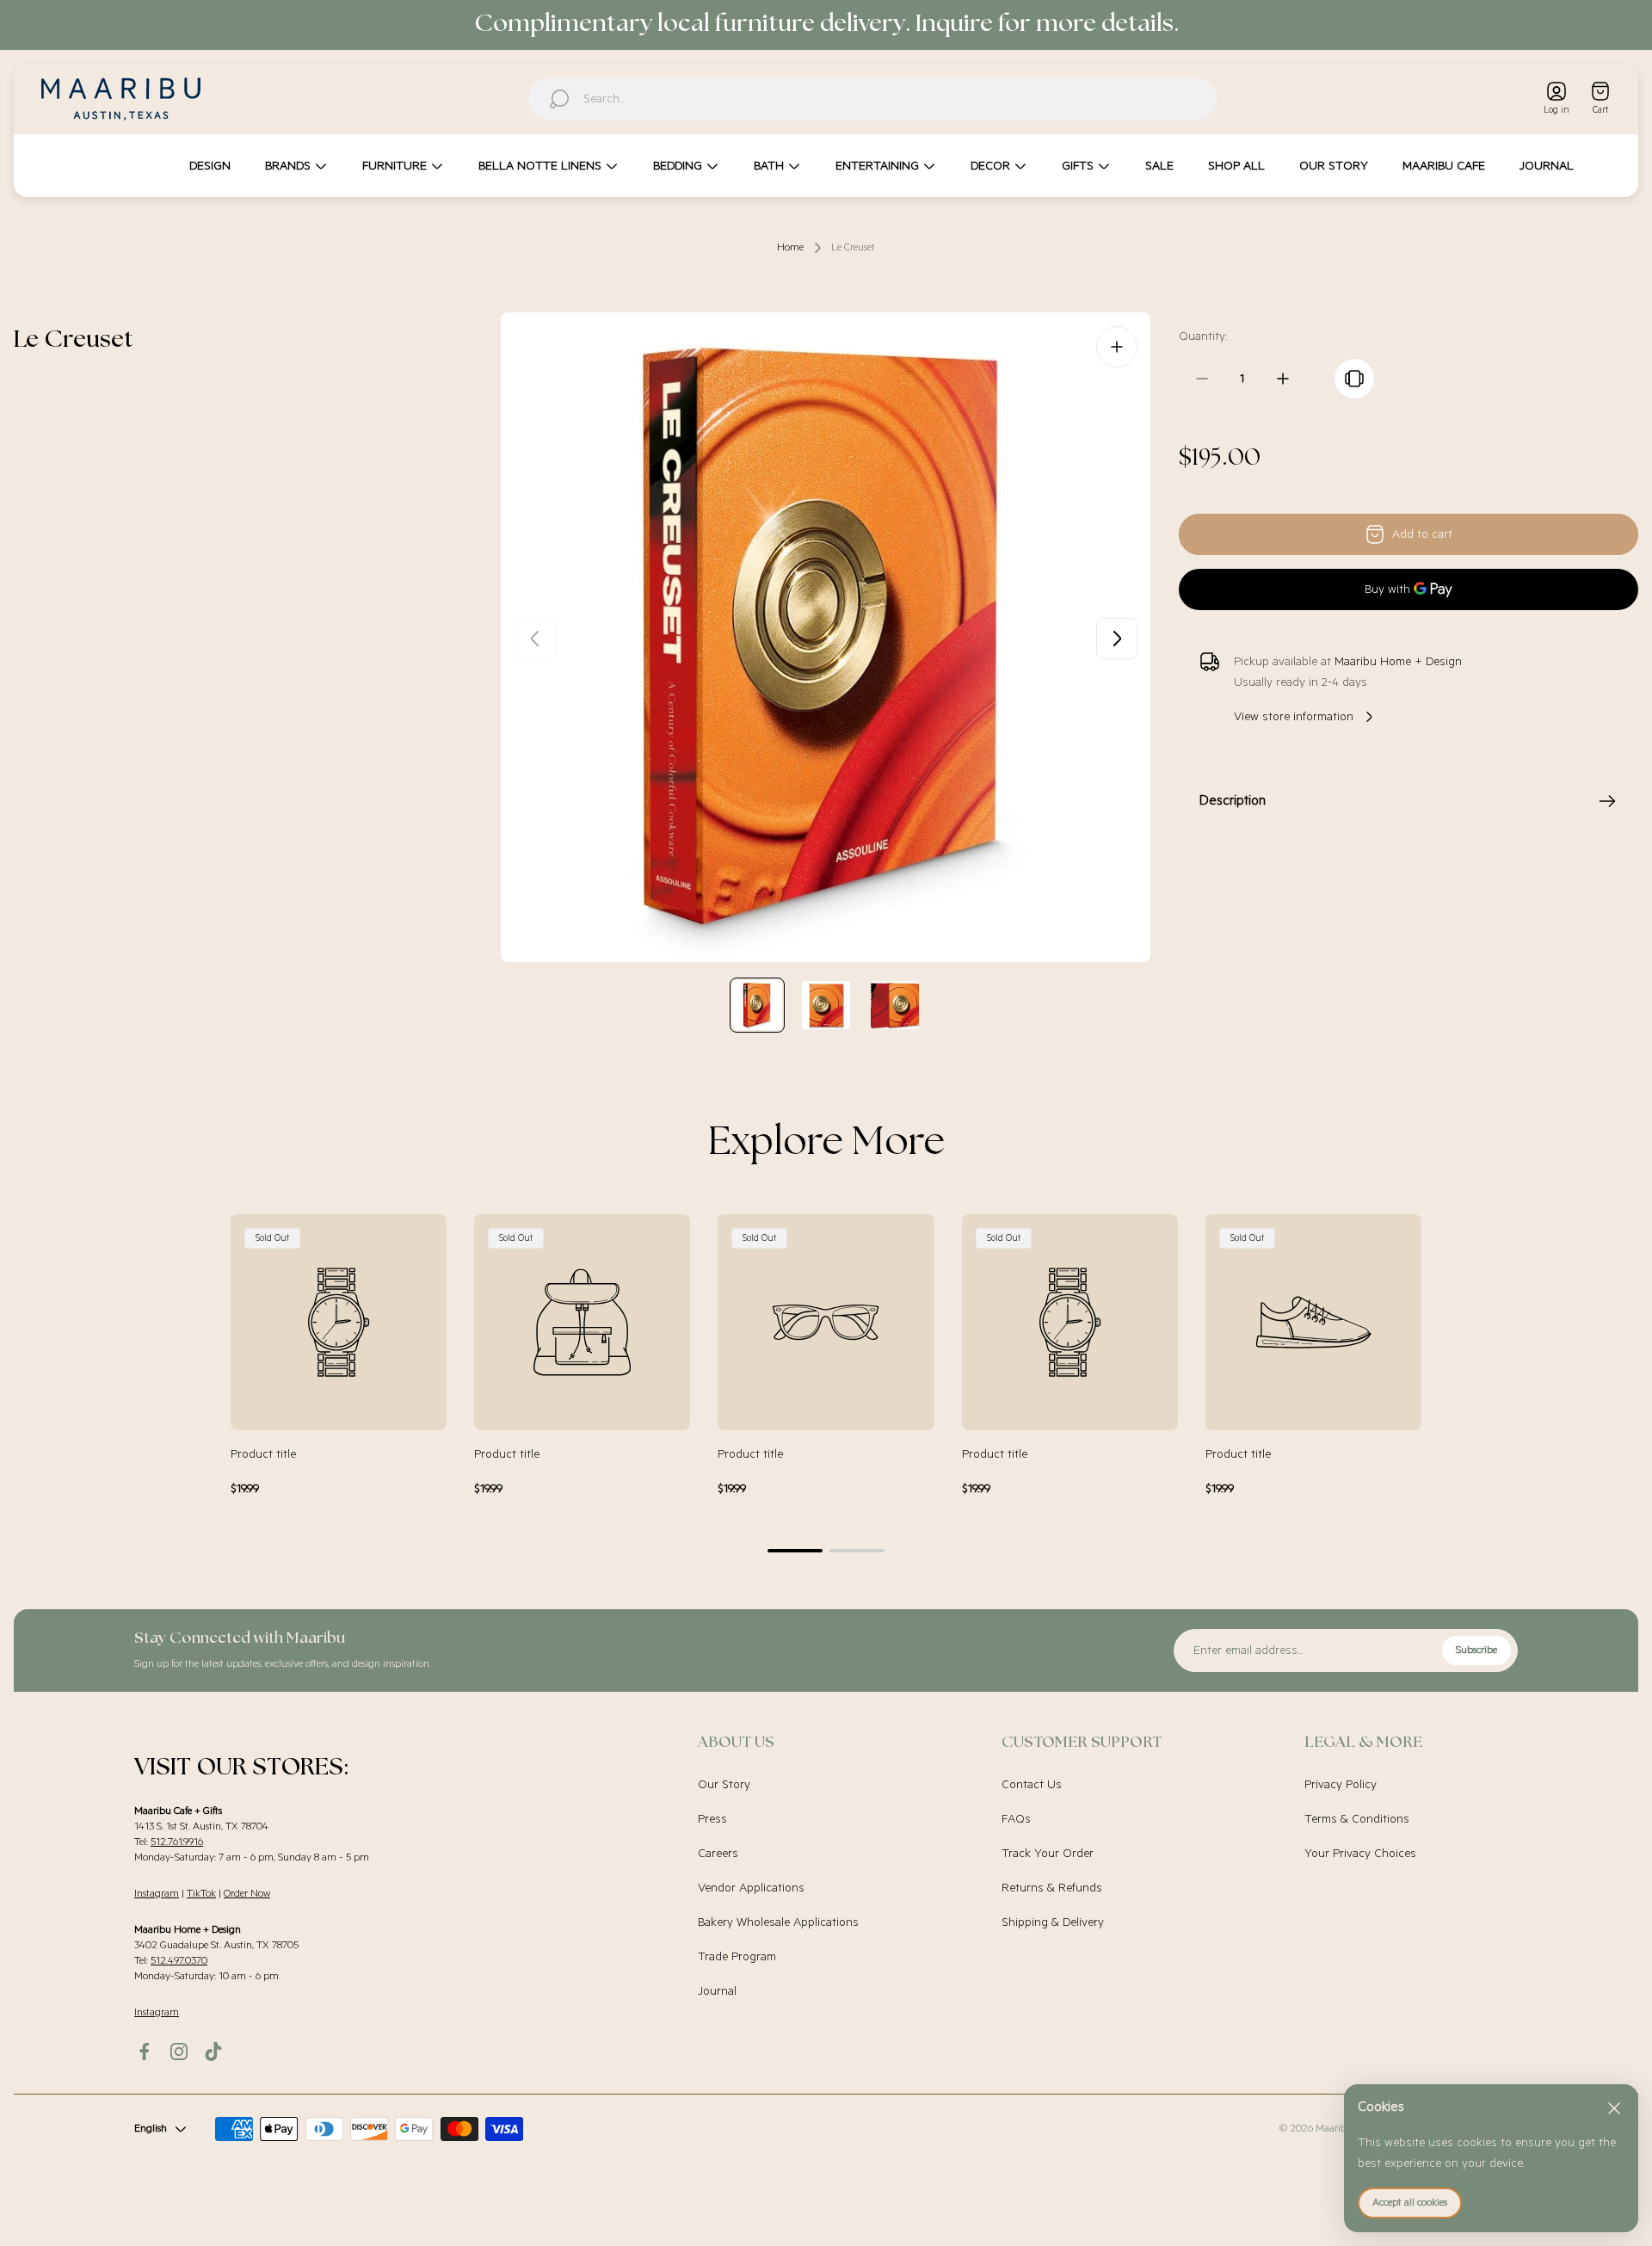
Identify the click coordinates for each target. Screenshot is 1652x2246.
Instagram (157, 1894)
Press (712, 1819)
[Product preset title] (339, 1322)
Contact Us (1032, 1785)
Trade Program (737, 1957)
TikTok (201, 1894)
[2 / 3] (826, 1005)
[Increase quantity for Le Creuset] (1283, 379)
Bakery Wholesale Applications (778, 1922)
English (151, 2129)
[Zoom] (1117, 347)
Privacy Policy (1341, 1785)
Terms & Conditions (1357, 1819)
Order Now (247, 1894)
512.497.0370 (179, 1961)
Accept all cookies (1410, 2203)
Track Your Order (1048, 1854)
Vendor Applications (751, 1888)
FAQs (1016, 1819)
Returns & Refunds (1052, 1888)
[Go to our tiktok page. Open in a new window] (213, 2052)
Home (790, 247)
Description (1233, 801)
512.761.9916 (177, 1842)
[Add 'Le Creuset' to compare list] (1354, 379)
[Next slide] (1117, 639)
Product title (263, 1454)
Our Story (724, 1785)
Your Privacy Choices (1360, 1854)
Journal (717, 1991)
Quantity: (1203, 336)
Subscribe (1476, 1650)
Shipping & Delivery (1053, 1922)
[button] (795, 1551)
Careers (718, 1854)
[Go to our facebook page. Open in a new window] (145, 2052)
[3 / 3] (895, 1005)
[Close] (1614, 2108)
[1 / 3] (757, 1005)
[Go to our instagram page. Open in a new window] (179, 2052)
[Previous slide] (535, 639)
